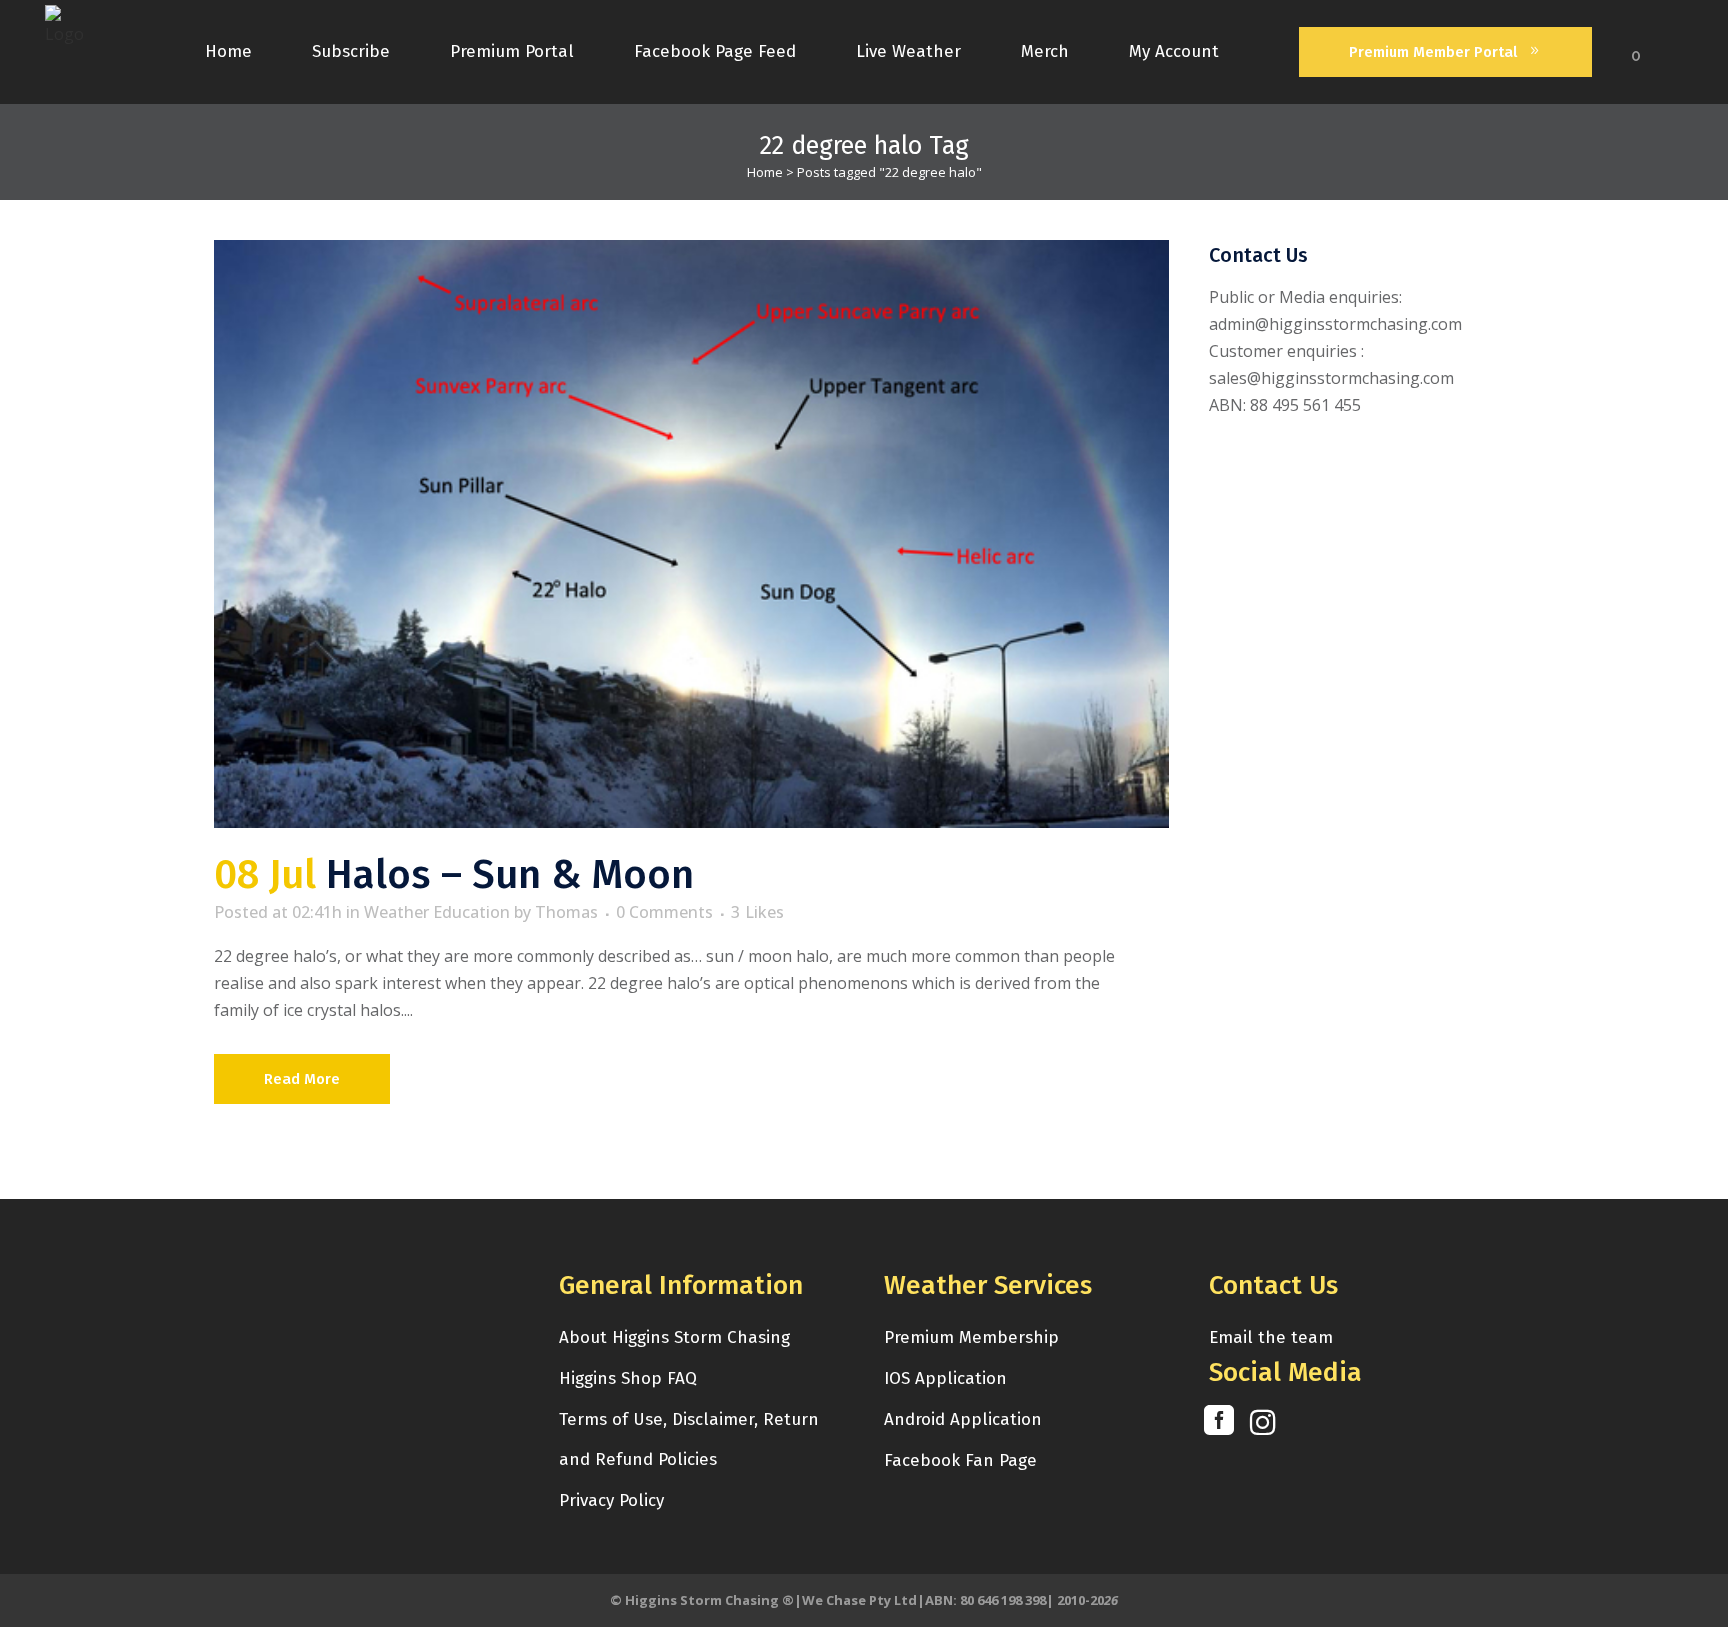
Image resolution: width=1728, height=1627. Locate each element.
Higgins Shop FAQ (628, 1378)
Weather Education (437, 912)
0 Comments (664, 912)
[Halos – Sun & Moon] (691, 534)
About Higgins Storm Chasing (674, 1337)
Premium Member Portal (1433, 52)
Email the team (1271, 1337)
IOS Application (945, 1378)
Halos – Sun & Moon (510, 875)
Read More (302, 1079)
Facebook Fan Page (960, 1460)
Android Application (963, 1419)
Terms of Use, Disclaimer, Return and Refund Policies (689, 1439)
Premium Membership (971, 1337)
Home (765, 172)
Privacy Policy (611, 1500)
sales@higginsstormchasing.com (1331, 378)
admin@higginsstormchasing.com (1335, 324)
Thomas (566, 912)
